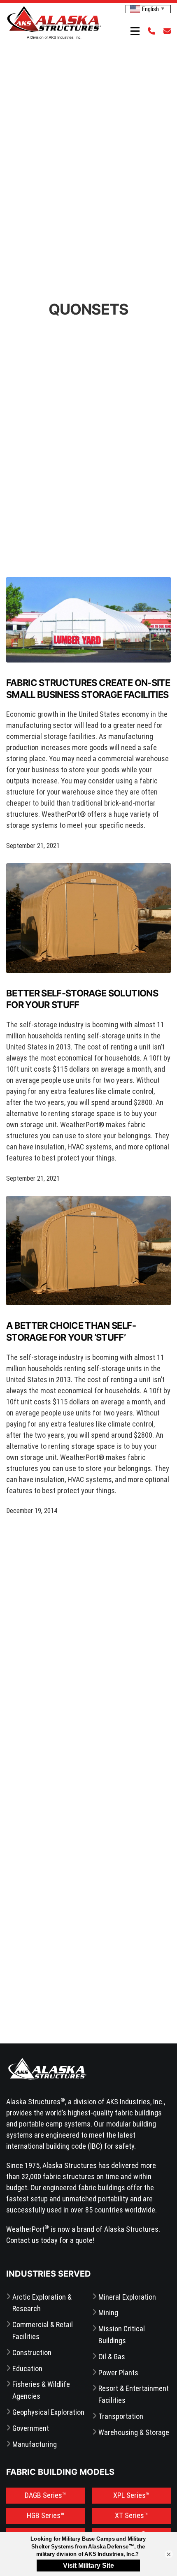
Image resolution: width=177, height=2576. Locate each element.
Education (27, 2369)
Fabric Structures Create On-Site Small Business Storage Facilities (88, 689)
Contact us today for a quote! (50, 2240)
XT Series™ (132, 2515)
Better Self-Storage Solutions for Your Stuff (82, 999)
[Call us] (149, 31)
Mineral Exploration (127, 2297)
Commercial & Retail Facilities (43, 2330)
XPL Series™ (132, 2495)
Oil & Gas (112, 2357)
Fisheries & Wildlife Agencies (41, 2390)
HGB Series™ (46, 2515)
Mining (108, 2313)
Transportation (121, 2416)
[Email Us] (165, 31)
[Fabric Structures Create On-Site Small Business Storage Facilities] (88, 620)
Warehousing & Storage (134, 2432)
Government (31, 2428)
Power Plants (118, 2373)
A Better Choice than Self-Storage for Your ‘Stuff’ (71, 1331)
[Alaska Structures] (54, 22)
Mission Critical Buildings (122, 2335)
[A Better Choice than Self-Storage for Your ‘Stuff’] (88, 1251)
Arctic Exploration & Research (42, 2303)
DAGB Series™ (45, 2495)
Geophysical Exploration (48, 2412)
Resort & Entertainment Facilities (134, 2394)
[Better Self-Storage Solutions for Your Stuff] (88, 918)
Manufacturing (35, 2444)
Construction (32, 2352)
